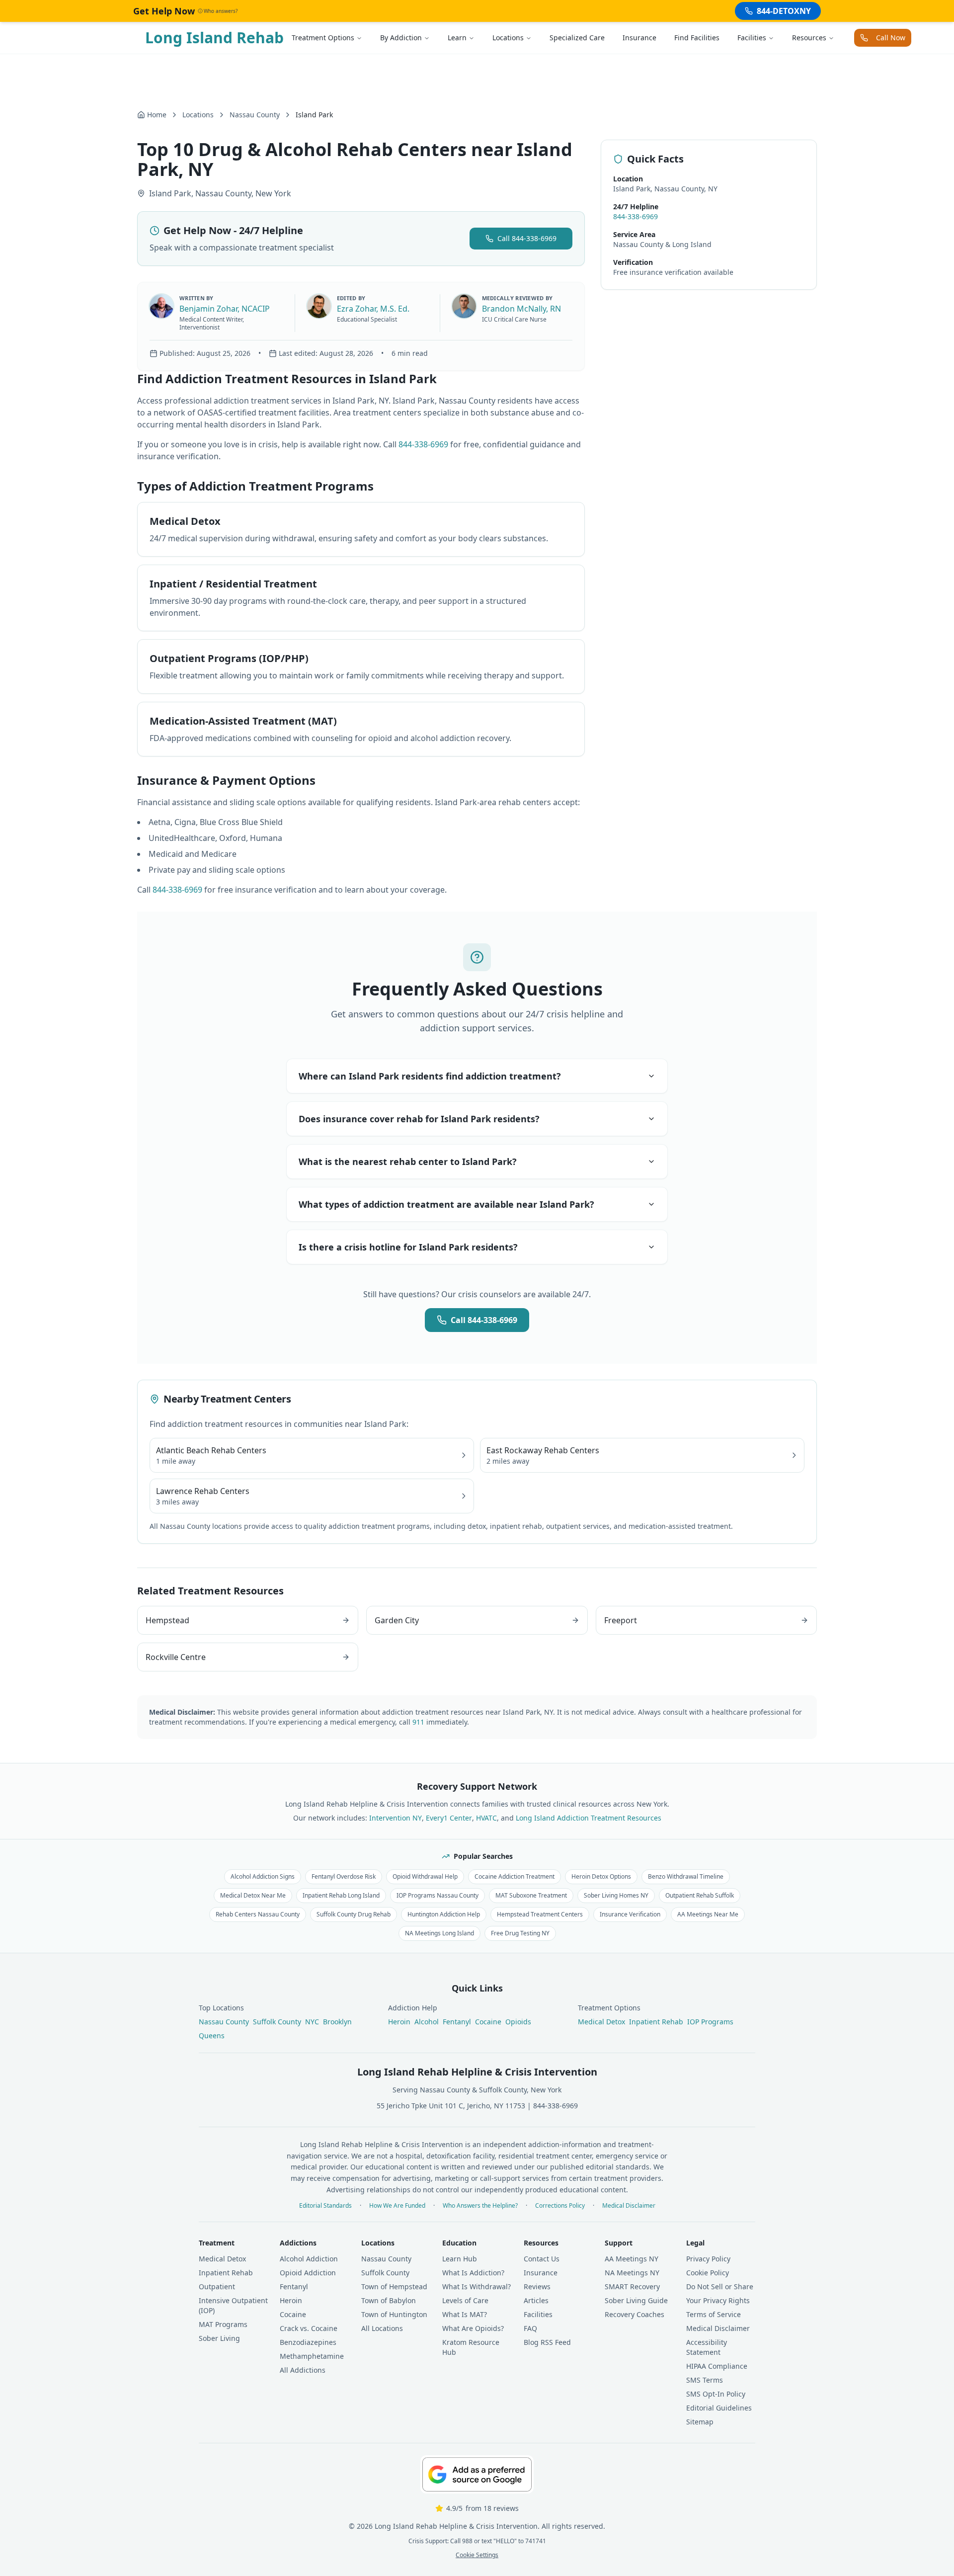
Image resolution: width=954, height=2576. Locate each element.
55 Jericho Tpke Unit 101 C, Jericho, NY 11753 (451, 2106)
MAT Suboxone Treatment (531, 1895)
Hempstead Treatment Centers (540, 1914)
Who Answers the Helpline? (480, 2206)
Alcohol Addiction (309, 2259)
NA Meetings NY (632, 2273)
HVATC (486, 1818)
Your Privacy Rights (718, 2300)
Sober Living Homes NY (616, 1895)
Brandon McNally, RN (521, 309)
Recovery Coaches (635, 2314)
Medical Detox (601, 2022)
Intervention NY (396, 1818)
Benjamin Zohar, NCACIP (225, 309)
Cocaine (488, 2022)
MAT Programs (223, 2324)
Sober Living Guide (636, 2300)
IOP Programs (710, 2022)
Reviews (537, 2286)
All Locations (382, 2328)
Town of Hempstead (394, 2286)
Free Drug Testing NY (520, 1933)
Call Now (891, 38)
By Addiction (401, 38)
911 (418, 1722)
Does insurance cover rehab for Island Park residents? (419, 1119)
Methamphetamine (312, 2356)
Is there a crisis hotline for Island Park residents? (408, 1247)
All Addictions (303, 2370)
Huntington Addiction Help (444, 1914)
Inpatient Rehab (656, 2022)
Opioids (518, 2022)
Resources (809, 38)
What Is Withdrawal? (477, 2286)
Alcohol (427, 2022)
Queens (212, 2036)
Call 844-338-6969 (527, 238)
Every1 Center (449, 1818)
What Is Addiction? (473, 2273)
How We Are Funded (397, 2206)
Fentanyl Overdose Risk (344, 1876)
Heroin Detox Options (601, 1876)
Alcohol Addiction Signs (263, 1876)
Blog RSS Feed (547, 2342)
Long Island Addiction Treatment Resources (589, 1818)
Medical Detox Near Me (253, 1895)
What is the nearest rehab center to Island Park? (408, 1162)
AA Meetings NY (632, 2259)
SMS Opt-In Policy (716, 2394)
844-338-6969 (423, 444)
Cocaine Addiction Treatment (515, 1876)
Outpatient (217, 2286)
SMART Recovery (632, 2286)
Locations (508, 38)
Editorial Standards (325, 2206)
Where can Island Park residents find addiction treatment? (430, 1076)
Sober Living (219, 2338)
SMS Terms (705, 2380)
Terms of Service (714, 2314)
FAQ (530, 2328)
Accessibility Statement (707, 2347)
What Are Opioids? (473, 2328)
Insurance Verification (630, 1914)
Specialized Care (577, 38)
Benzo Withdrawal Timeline (686, 1876)
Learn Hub (460, 2259)
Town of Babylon (389, 2300)
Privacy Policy (708, 2259)
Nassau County (255, 115)
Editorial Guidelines (719, 2408)
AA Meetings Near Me (708, 1914)
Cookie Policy (708, 2273)
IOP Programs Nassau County (437, 1895)
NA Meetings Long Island (439, 1933)
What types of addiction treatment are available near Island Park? (446, 1204)
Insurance (639, 38)
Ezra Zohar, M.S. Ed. (373, 309)
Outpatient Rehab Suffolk (700, 1895)
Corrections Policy (560, 2206)
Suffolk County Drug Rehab (354, 1914)
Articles (536, 2300)
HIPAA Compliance (717, 2366)
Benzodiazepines (308, 2342)
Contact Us (542, 2259)
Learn (457, 38)
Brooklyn (337, 2022)
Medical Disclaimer (629, 2206)
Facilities (752, 38)
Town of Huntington (394, 2314)
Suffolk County (277, 2022)
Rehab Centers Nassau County (258, 1914)
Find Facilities (697, 38)
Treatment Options (323, 38)
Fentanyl (457, 2022)
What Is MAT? (465, 2314)
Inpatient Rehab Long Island (341, 1895)
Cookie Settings (477, 2555)
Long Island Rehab (214, 38)
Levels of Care (465, 2300)
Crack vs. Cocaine (309, 2328)
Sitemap (700, 2422)
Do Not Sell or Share (720, 2286)
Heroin (399, 2022)
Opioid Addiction (308, 2273)
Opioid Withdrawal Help (425, 1876)
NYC (312, 2022)
